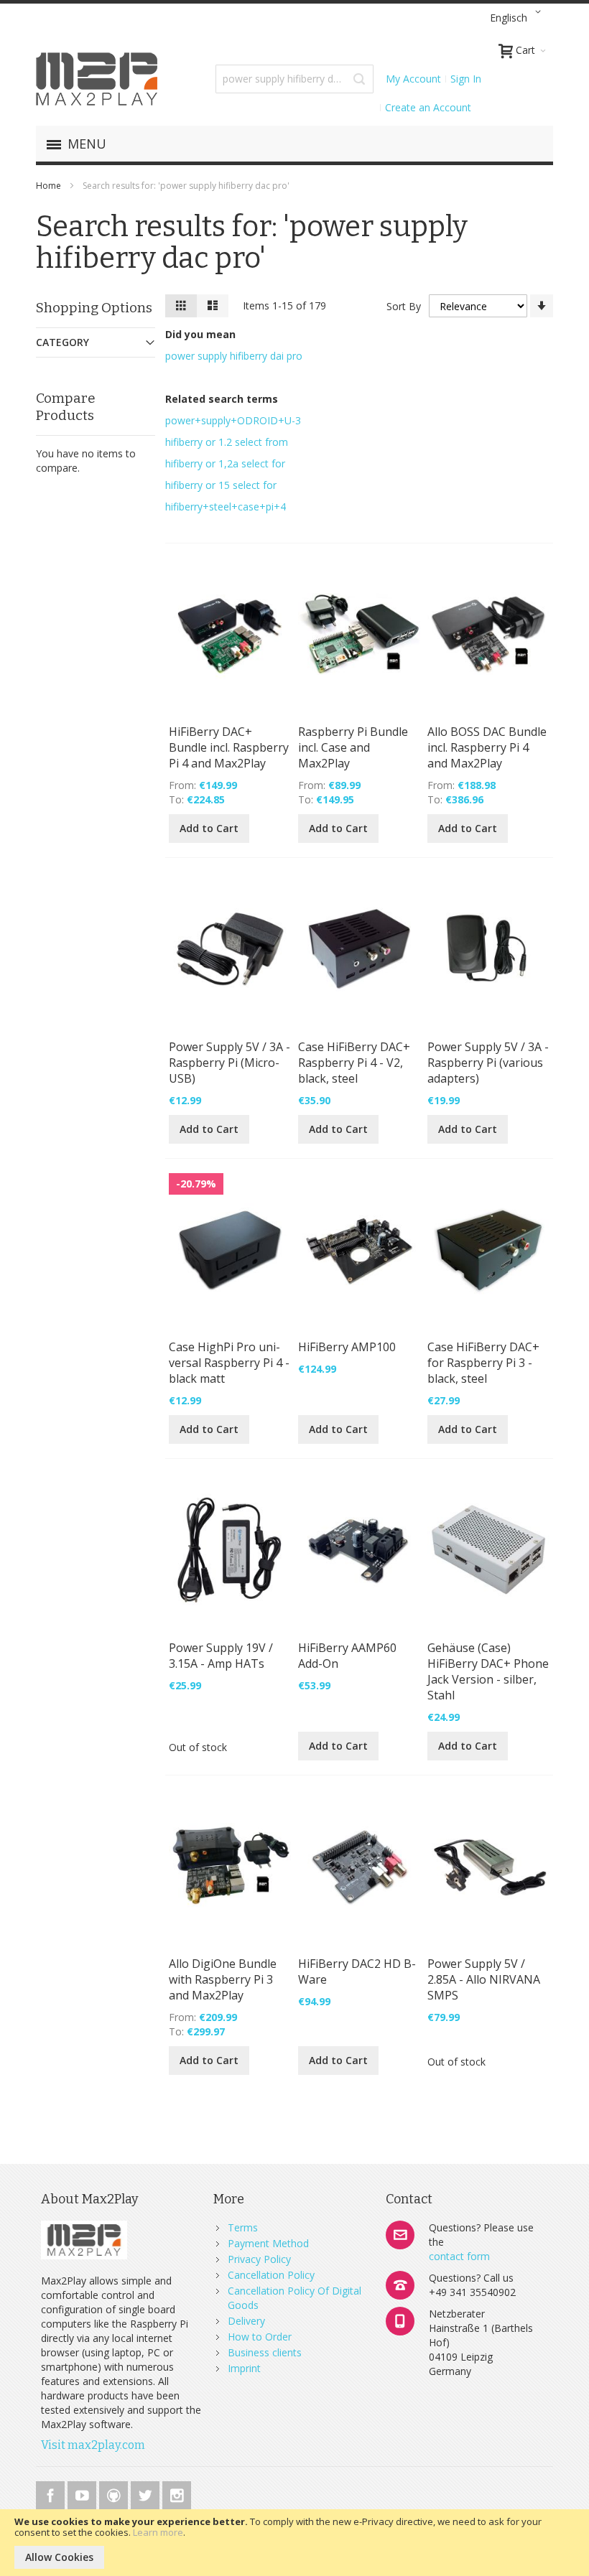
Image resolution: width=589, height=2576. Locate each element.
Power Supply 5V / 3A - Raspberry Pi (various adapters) (488, 1063)
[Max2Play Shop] (97, 79)
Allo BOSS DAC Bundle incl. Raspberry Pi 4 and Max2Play (487, 747)
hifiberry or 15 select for (221, 485)
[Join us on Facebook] (52, 2493)
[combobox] (294, 79)
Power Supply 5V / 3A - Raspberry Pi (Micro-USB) (229, 1063)
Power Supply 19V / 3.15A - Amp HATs (221, 1656)
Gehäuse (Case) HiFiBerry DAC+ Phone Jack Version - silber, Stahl (488, 1671)
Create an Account (428, 107)
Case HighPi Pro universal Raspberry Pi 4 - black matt (229, 1363)
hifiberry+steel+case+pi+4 (226, 507)
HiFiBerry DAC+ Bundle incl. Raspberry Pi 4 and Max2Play (229, 747)
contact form (459, 2256)
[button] (518, 18)
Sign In (466, 79)
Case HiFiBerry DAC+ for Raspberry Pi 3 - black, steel (483, 1363)
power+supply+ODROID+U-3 (233, 420)
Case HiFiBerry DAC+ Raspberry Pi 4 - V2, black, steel (354, 1063)
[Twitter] (147, 2493)
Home (50, 186)
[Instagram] (177, 2493)
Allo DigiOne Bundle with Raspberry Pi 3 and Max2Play (223, 1979)
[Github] (115, 2493)
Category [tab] (62, 342)
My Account (413, 79)
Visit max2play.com (93, 2445)
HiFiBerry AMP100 (347, 1347)
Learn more (158, 2532)
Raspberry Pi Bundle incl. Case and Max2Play (353, 747)
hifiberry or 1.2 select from (227, 442)
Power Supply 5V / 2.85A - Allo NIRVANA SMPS (484, 1979)
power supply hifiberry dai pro (234, 356)
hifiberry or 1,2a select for (225, 463)
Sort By (404, 306)
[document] (294, 2543)
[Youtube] (83, 2493)
